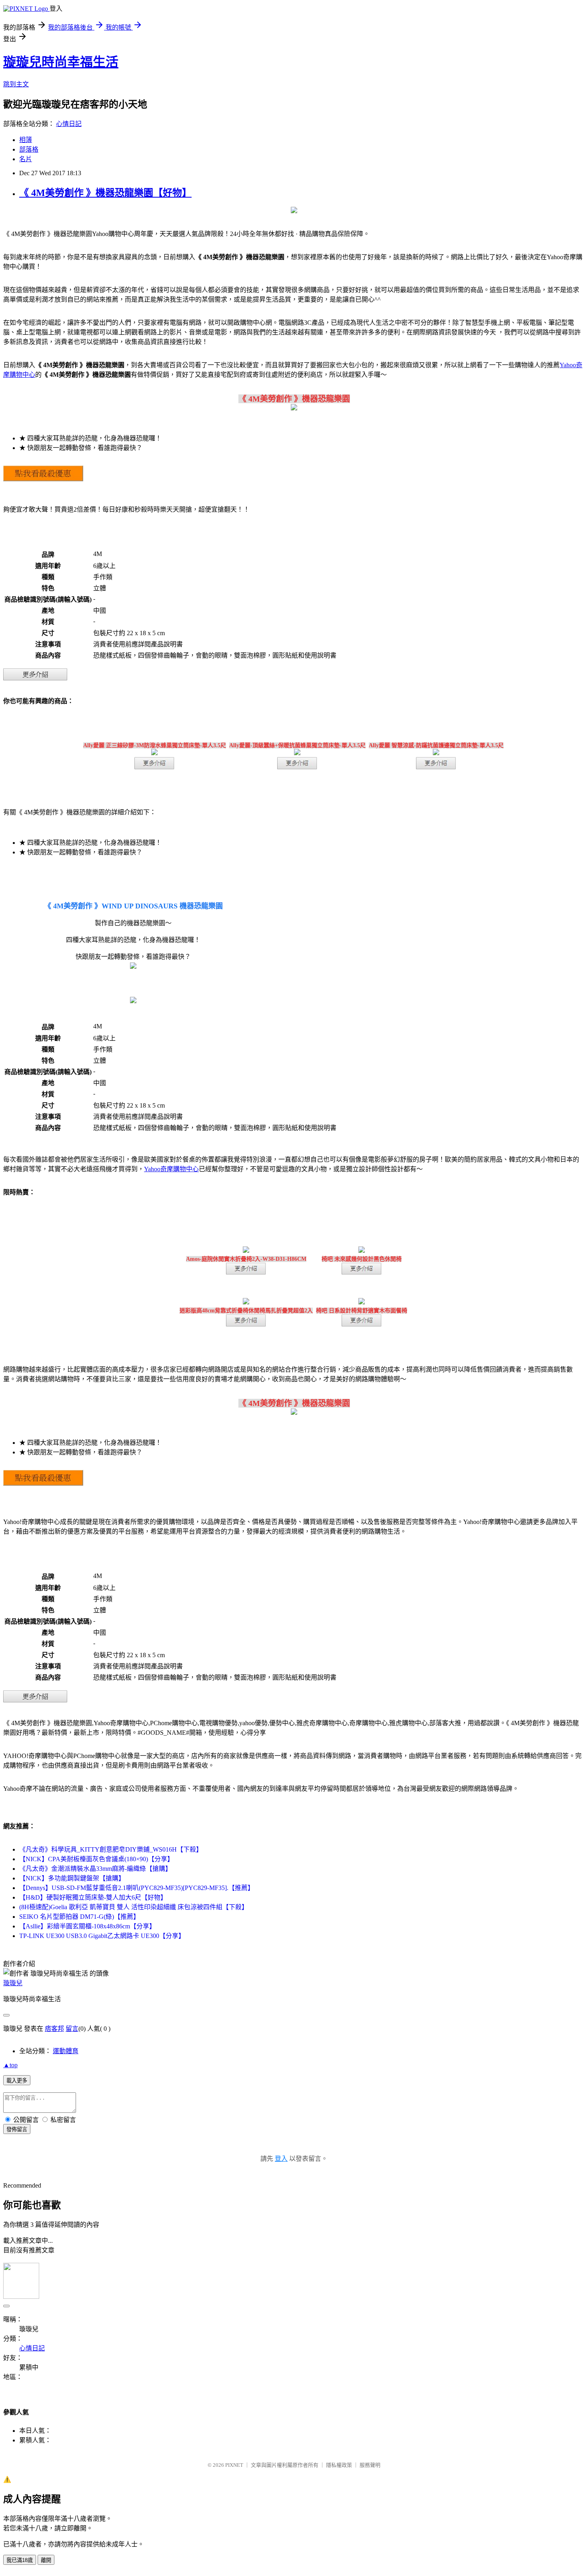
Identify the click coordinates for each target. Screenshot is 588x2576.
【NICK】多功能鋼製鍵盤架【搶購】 (72, 1878)
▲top (10, 2065)
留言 (72, 2029)
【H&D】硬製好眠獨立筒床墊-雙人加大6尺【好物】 (93, 1897)
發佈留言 (17, 2129)
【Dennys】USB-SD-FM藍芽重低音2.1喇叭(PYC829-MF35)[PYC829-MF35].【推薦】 (137, 1888)
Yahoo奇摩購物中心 (171, 1169)
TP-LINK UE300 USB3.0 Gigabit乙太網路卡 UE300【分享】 (102, 1936)
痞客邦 (54, 2029)
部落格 (29, 149)
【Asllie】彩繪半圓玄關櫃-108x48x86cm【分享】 (87, 1926)
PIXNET (234, 2465)
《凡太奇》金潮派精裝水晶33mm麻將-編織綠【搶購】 (95, 1869)
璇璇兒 (13, 1983)
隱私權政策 (339, 2465)
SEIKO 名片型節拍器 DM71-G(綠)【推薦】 (79, 1917)
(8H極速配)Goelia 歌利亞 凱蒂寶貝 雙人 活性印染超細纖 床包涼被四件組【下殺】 (134, 1907)
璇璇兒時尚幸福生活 (61, 62)
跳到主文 (16, 84)
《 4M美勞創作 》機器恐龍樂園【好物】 (105, 193)
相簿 (26, 140)
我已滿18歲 (20, 2560)
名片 (26, 159)
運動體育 (66, 2051)
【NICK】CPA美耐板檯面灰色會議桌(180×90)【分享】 (96, 1859)
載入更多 (17, 2081)
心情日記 (69, 124)
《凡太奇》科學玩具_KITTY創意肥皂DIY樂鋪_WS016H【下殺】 (111, 1849)
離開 (46, 2560)
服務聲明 (370, 2465)
